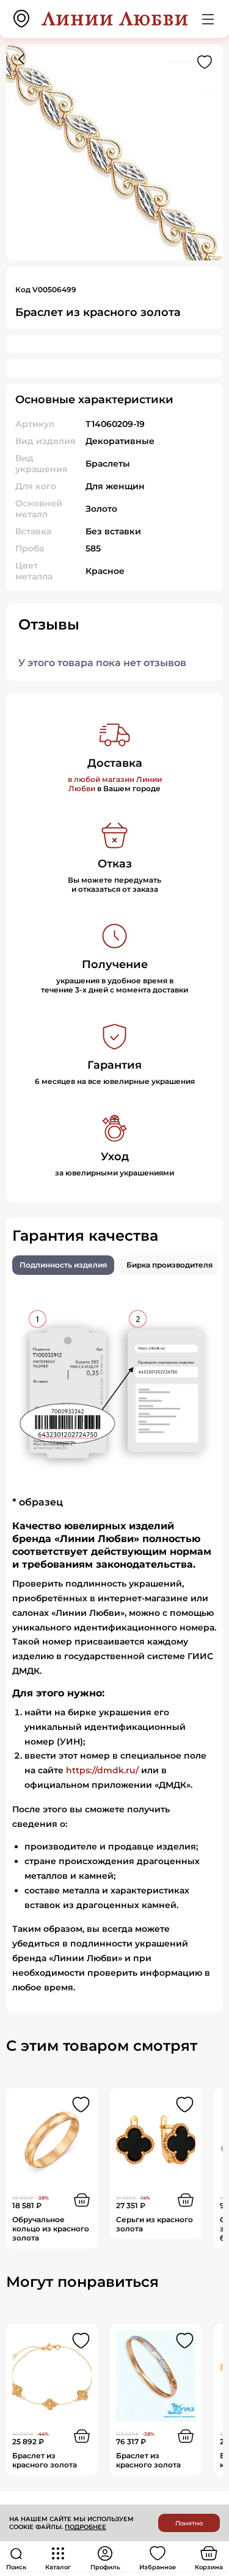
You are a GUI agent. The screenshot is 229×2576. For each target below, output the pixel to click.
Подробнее (85, 2527)
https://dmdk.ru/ (102, 1770)
